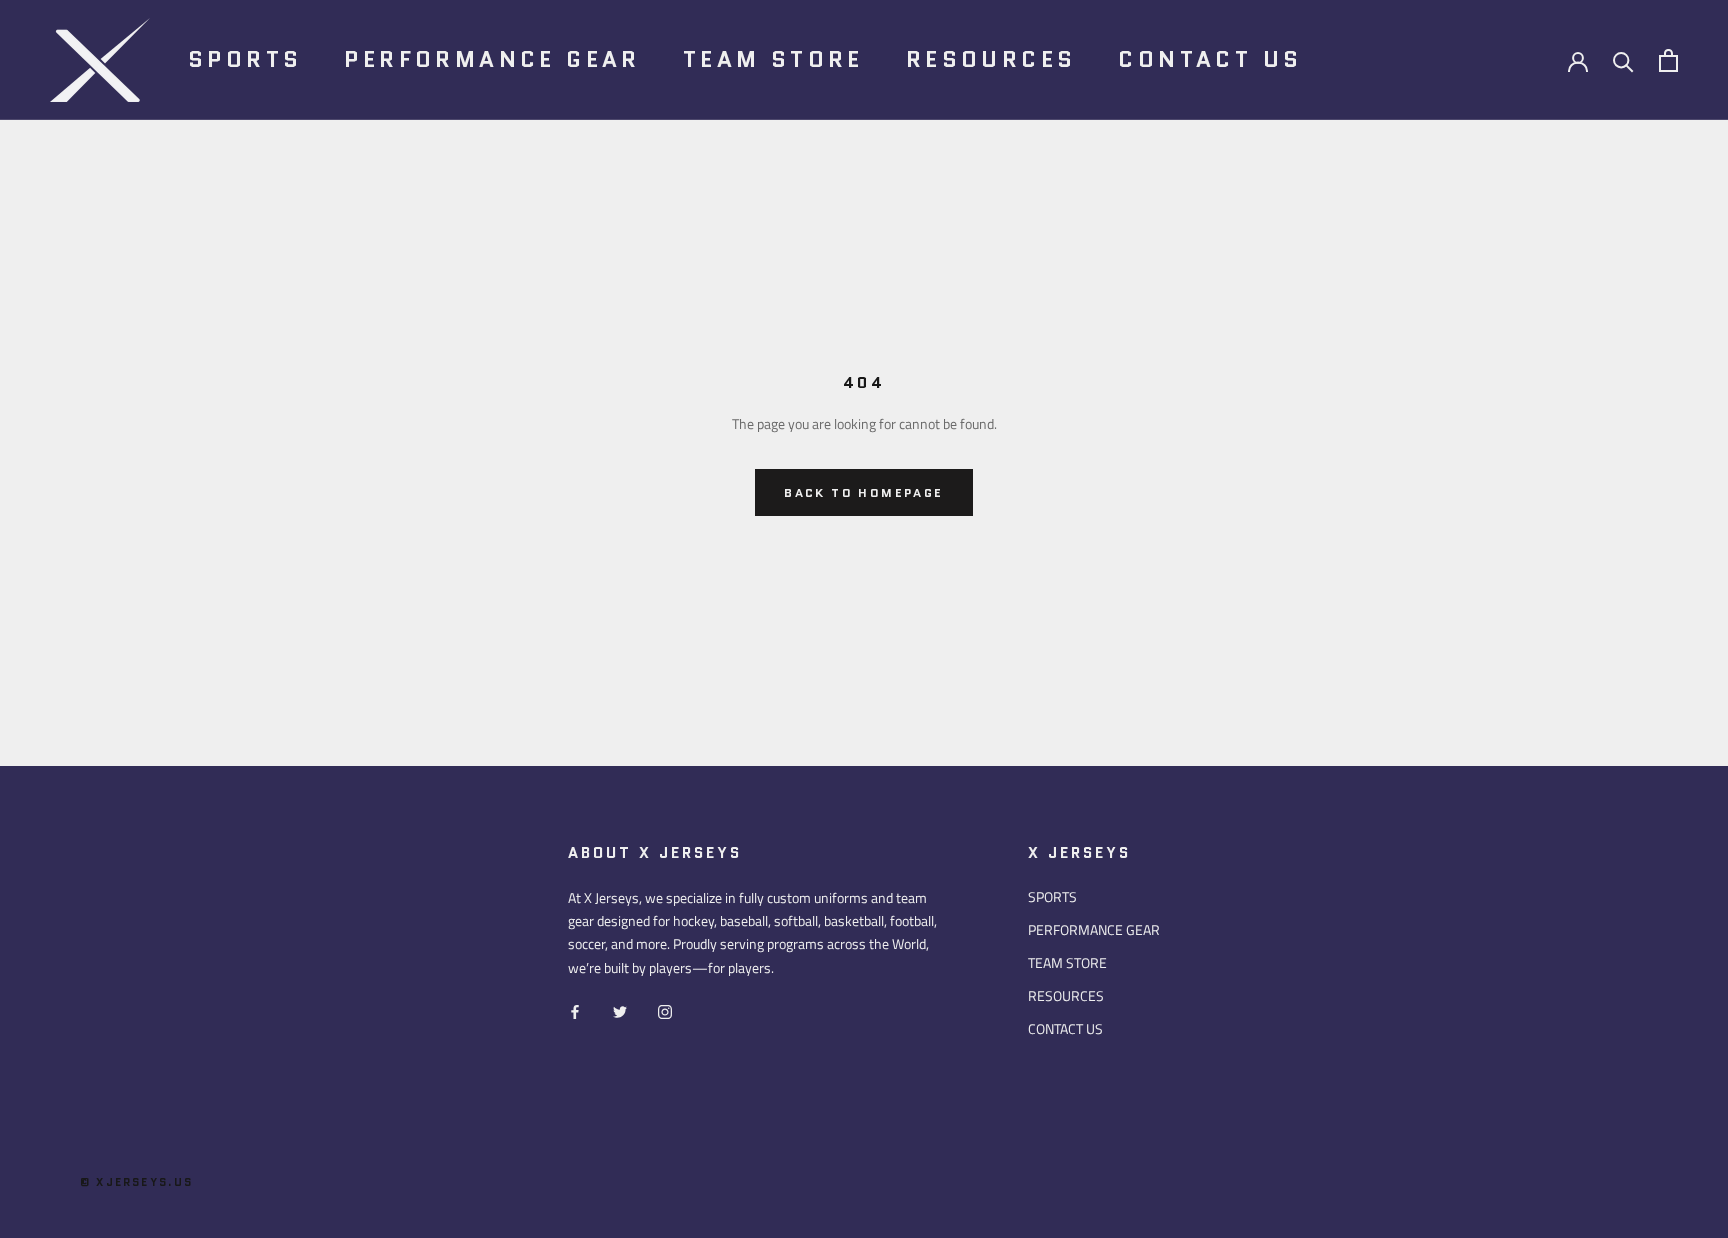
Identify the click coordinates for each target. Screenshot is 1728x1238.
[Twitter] (620, 1010)
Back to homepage (863, 492)
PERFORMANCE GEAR (492, 59)
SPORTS (245, 59)
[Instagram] (665, 1010)
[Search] (1623, 60)
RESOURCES (991, 59)
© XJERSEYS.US (137, 1182)
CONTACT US (1210, 59)
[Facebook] (575, 1010)
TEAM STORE (773, 59)
